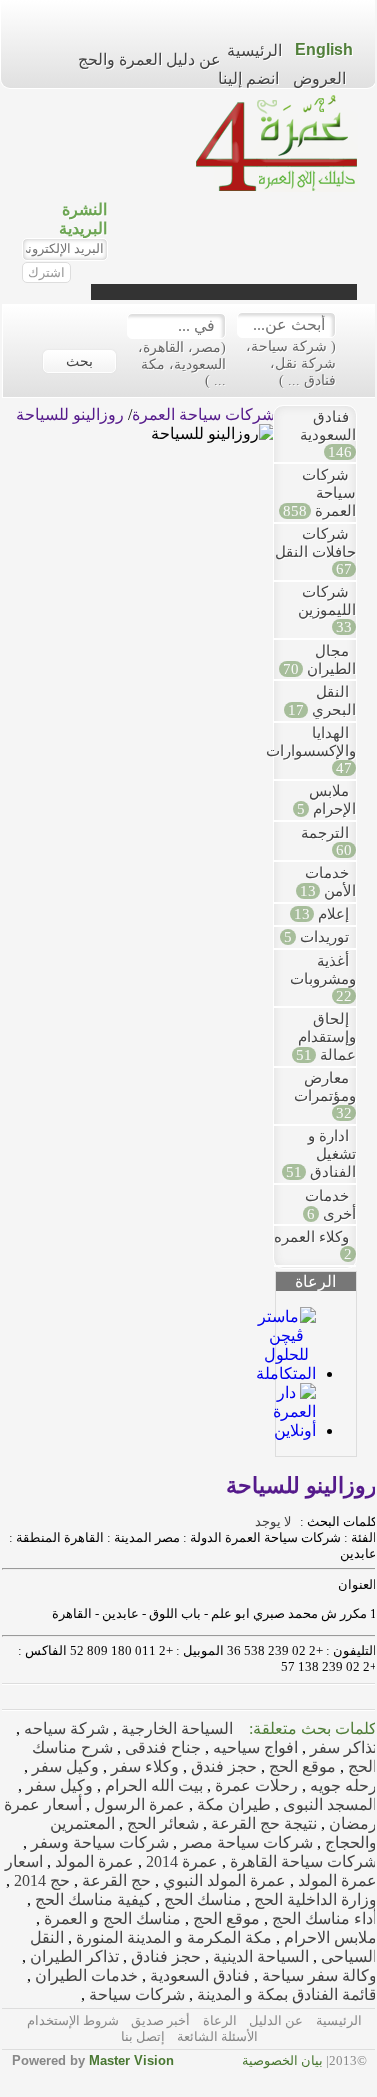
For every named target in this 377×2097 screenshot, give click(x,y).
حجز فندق (222, 1766)
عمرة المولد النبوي (222, 1880)
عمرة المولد (92, 1861)
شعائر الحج (161, 1823)
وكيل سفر (63, 1766)
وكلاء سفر (143, 1766)
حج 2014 (40, 1880)
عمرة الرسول (137, 1804)
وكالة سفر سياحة (317, 1975)
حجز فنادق (164, 1956)
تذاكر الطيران (72, 1956)
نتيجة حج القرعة (262, 1823)
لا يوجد (276, 1521)
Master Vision (131, 2060)
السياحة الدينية (259, 1956)
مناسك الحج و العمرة (110, 1918)
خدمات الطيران (84, 1975)
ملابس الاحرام (328, 1937)
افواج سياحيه (253, 1747)
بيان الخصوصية (282, 2060)
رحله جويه (341, 1785)
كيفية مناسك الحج (91, 1899)
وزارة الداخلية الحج (313, 1899)
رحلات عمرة (254, 1785)
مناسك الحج (201, 1899)
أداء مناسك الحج (322, 1918)
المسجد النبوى (328, 1804)
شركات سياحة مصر (245, 1842)
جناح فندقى (161, 1747)
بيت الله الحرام (152, 1785)
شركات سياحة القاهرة (301, 1861)
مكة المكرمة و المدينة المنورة (172, 1937)
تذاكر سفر (341, 1747)
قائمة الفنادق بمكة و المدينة (285, 1994)
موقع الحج (300, 1766)
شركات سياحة (135, 1994)
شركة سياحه (64, 1728)
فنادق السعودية (198, 1975)
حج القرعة (114, 1880)
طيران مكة (232, 1804)
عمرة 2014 (180, 1861)
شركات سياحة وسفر (98, 1842)
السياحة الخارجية (175, 1728)
